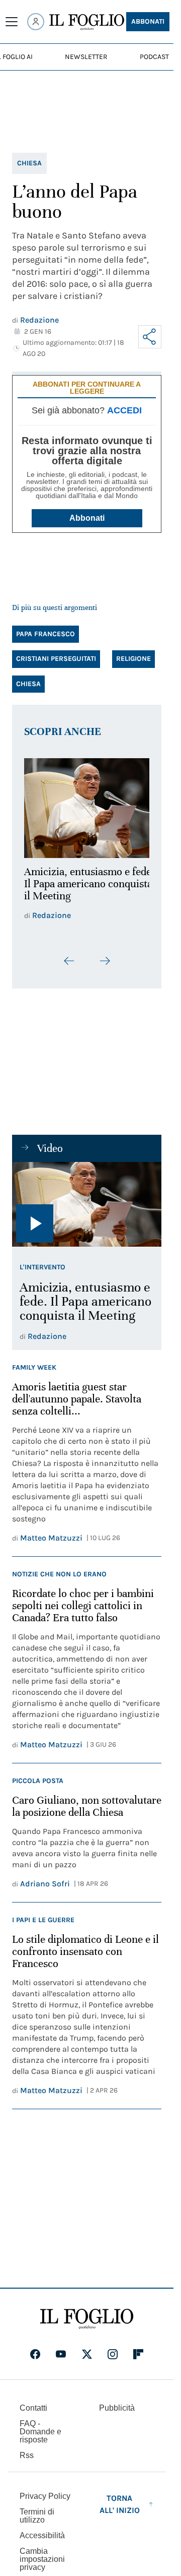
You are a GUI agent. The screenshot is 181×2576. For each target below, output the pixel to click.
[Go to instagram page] (113, 2348)
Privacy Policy (45, 2490)
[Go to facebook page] (35, 2348)
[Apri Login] (36, 22)
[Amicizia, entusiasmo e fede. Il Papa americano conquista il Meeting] (87, 805)
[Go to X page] (87, 2348)
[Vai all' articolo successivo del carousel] (105, 955)
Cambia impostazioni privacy (42, 2553)
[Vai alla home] (87, 22)
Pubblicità (117, 2402)
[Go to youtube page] (61, 2348)
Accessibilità (42, 2529)
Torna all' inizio (120, 2498)
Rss (27, 2449)
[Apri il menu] (12, 22)
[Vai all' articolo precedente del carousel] (69, 955)
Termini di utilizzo (37, 2510)
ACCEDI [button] (124, 410)
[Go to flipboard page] (138, 2348)
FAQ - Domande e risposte (40, 2426)
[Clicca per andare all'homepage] (87, 2313)
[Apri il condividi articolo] (150, 337)
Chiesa (29, 163)
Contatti (33, 2402)
